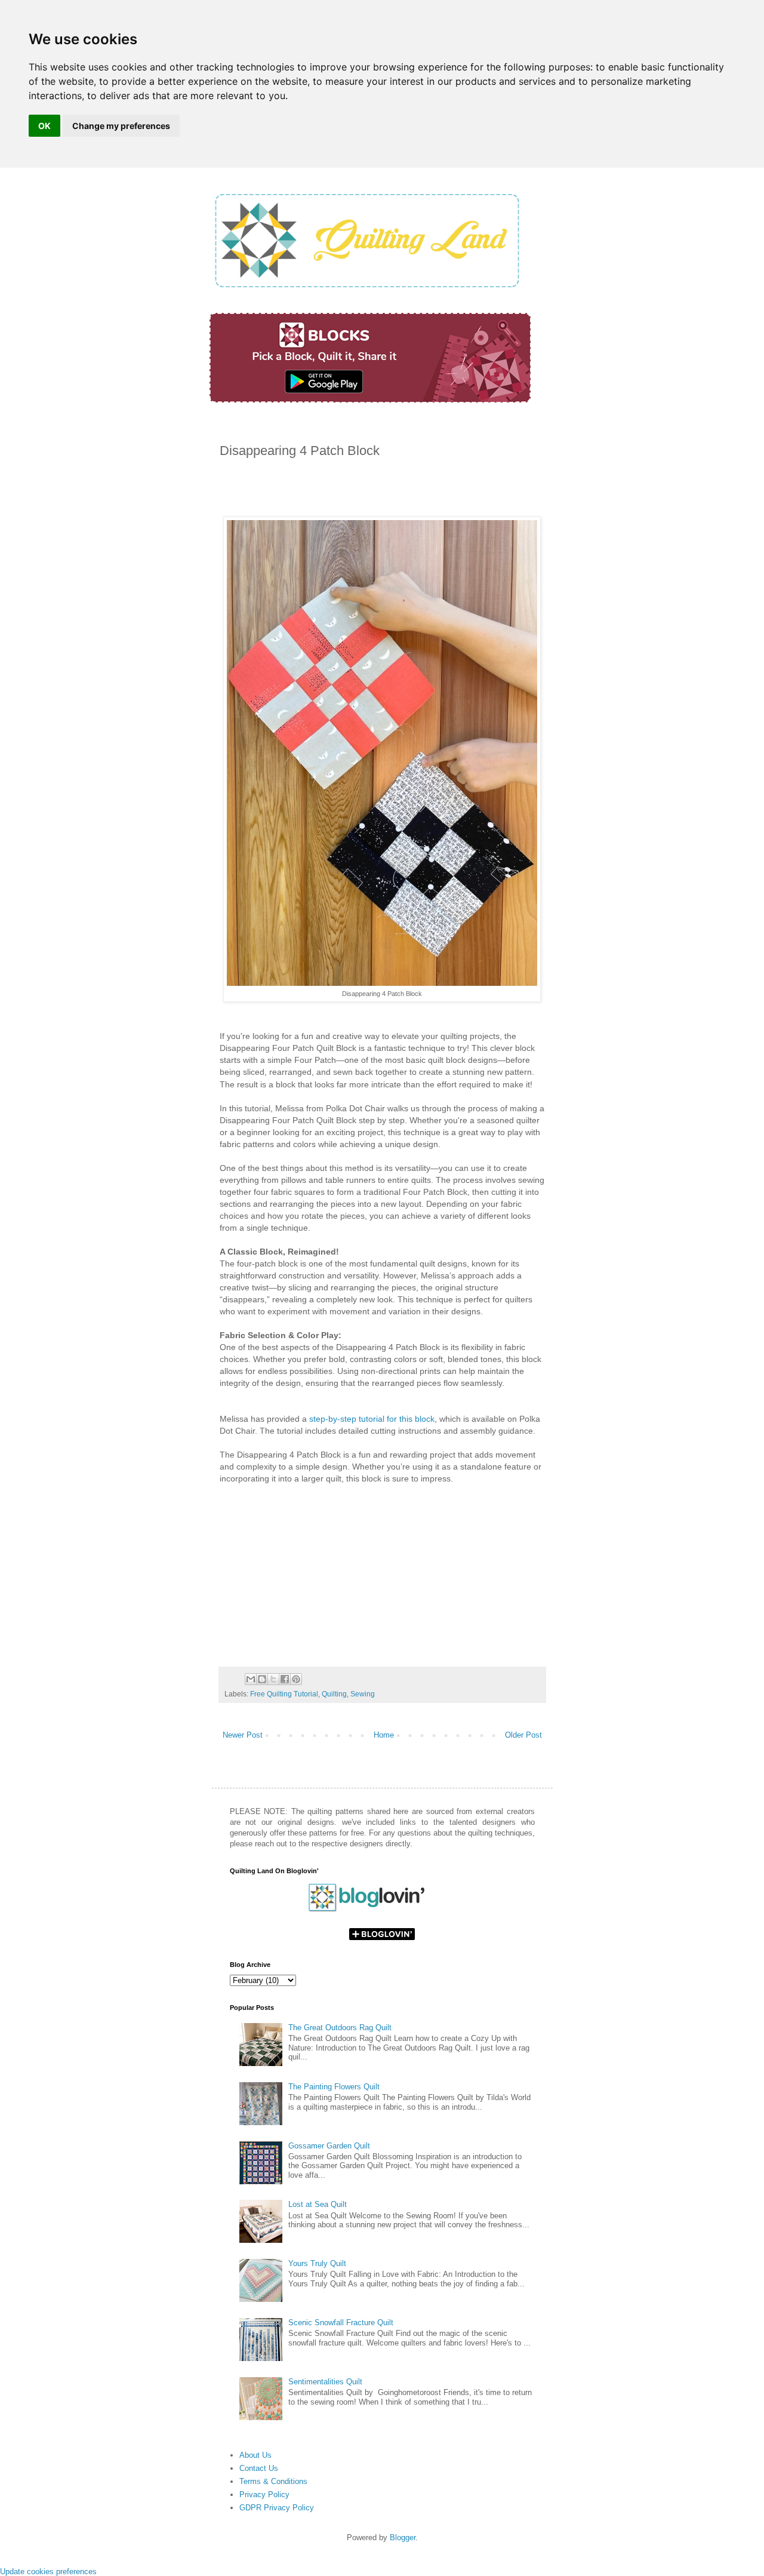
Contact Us (259, 2468)
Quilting (334, 1694)
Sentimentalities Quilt (325, 2382)
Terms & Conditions (273, 2481)
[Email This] (251, 1679)
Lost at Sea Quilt (318, 2204)
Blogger (403, 2537)
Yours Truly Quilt (317, 2263)
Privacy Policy (264, 2494)
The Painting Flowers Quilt (334, 2087)
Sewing (363, 1694)
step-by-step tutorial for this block (372, 1419)
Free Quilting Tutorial (284, 1694)
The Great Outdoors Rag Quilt (340, 2028)
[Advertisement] (359, 491)
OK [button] (44, 126)
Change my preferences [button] (121, 126)
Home (384, 1735)
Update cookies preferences (48, 2572)
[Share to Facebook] (285, 1679)
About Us (255, 2455)
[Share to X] (273, 1679)
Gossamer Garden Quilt (329, 2146)
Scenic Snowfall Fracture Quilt (341, 2323)
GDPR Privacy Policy (277, 2508)
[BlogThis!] (262, 1679)
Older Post (523, 1735)
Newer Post (243, 1735)
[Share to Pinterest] (296, 1679)
